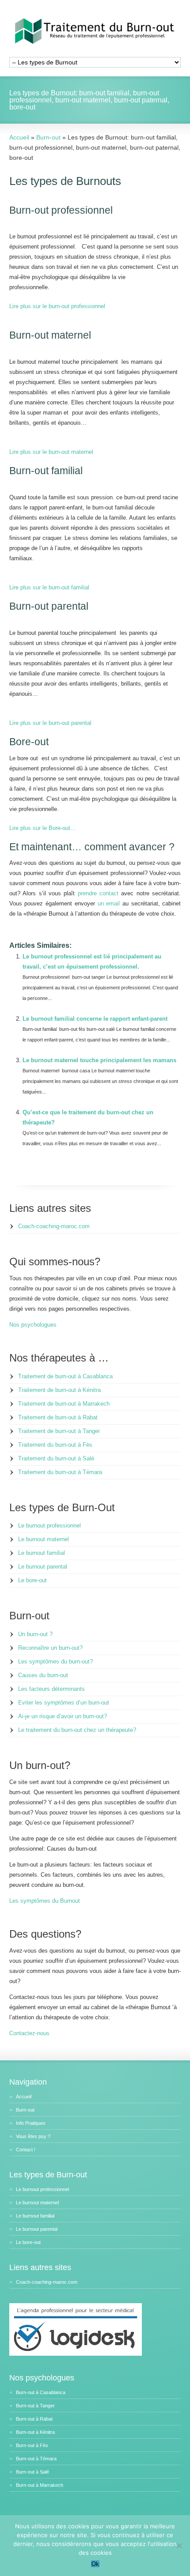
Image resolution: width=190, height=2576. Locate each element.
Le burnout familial (42, 1553)
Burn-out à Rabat (34, 2419)
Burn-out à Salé (32, 2472)
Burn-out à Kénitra (35, 2432)
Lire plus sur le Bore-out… (43, 828)
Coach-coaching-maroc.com (54, 1226)
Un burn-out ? (35, 1634)
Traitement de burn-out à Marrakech (64, 1404)
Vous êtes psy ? (33, 2136)
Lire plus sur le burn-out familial (49, 587)
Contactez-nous (29, 2033)
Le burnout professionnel (49, 1526)
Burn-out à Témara (36, 2459)
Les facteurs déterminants (51, 1689)
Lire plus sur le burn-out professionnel (57, 306)
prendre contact (98, 893)
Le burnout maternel (44, 1539)
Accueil (24, 2097)
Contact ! (26, 2150)
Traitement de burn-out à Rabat (58, 1417)
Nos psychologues (33, 1325)
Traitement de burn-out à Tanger (59, 1431)
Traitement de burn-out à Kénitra (59, 1390)
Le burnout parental (43, 1567)
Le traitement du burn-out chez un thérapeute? (77, 1730)
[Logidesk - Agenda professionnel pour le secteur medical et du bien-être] (76, 2354)
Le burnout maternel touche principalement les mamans (99, 1060)
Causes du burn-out (43, 1675)
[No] (179, 2546)
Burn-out (25, 2110)
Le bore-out (32, 1580)
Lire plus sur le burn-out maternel (51, 452)
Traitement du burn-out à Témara (60, 1472)
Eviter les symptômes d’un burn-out (64, 1703)
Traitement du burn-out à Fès (55, 1445)
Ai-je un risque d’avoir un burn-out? (63, 1716)
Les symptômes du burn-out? (55, 1661)
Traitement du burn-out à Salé (56, 1458)
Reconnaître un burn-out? (50, 1648)
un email (109, 903)
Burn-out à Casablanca (41, 2392)
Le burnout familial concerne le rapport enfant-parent (95, 1019)
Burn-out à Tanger (35, 2406)
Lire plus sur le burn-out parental (50, 723)
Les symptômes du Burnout (45, 1901)
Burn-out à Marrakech (40, 2485)
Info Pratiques (31, 2123)
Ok (95, 2564)
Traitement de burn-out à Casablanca (65, 1376)
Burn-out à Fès (32, 2445)
